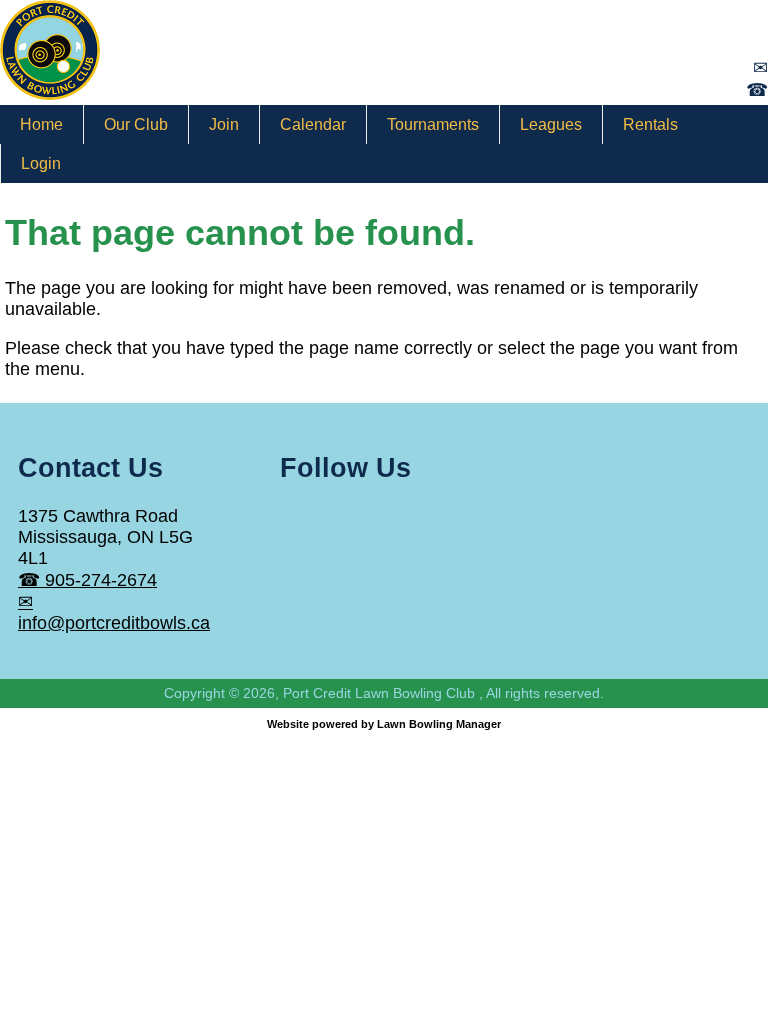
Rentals (650, 124)
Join (224, 124)
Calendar (313, 124)
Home (41, 124)
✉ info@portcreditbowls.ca (114, 612)
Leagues (551, 124)
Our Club (136, 124)
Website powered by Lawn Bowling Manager (384, 724)
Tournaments (433, 124)
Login (41, 163)
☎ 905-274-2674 (87, 580)
